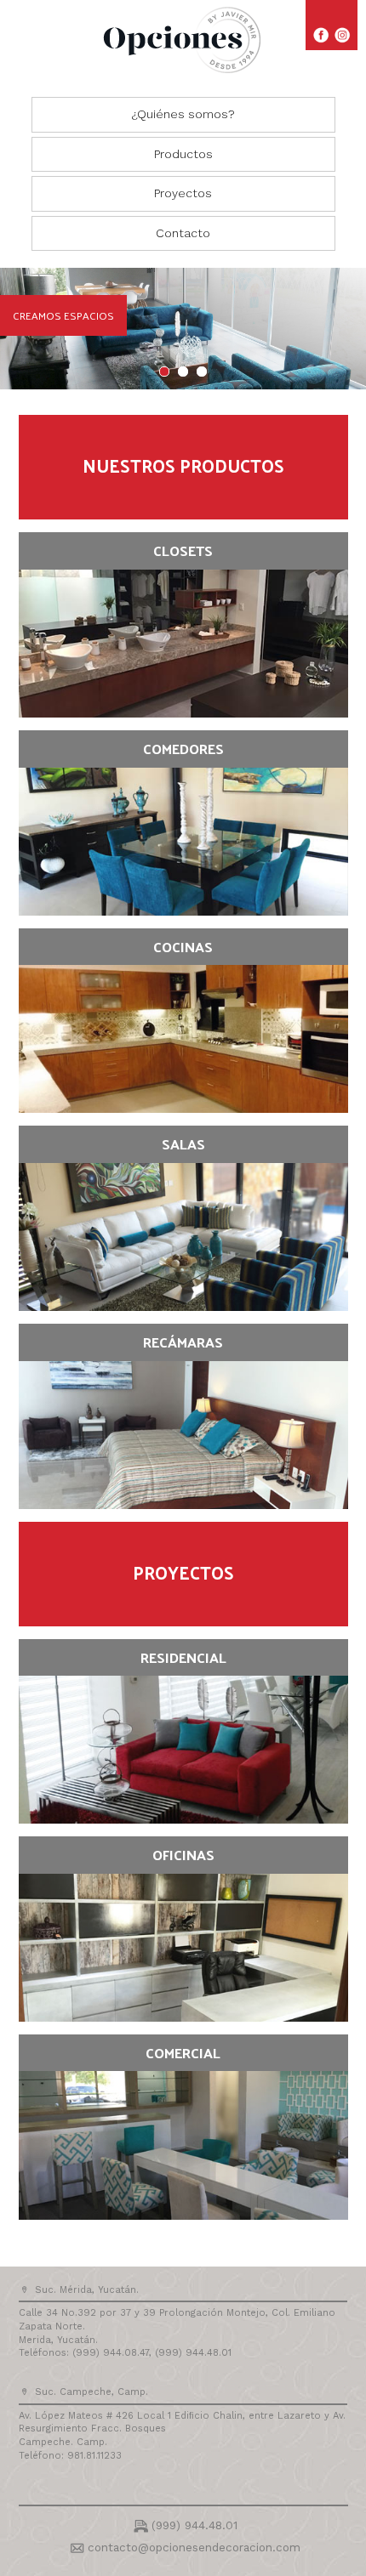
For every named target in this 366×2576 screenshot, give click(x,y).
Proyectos (183, 193)
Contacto (183, 233)
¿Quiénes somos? (183, 114)
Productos (183, 154)
